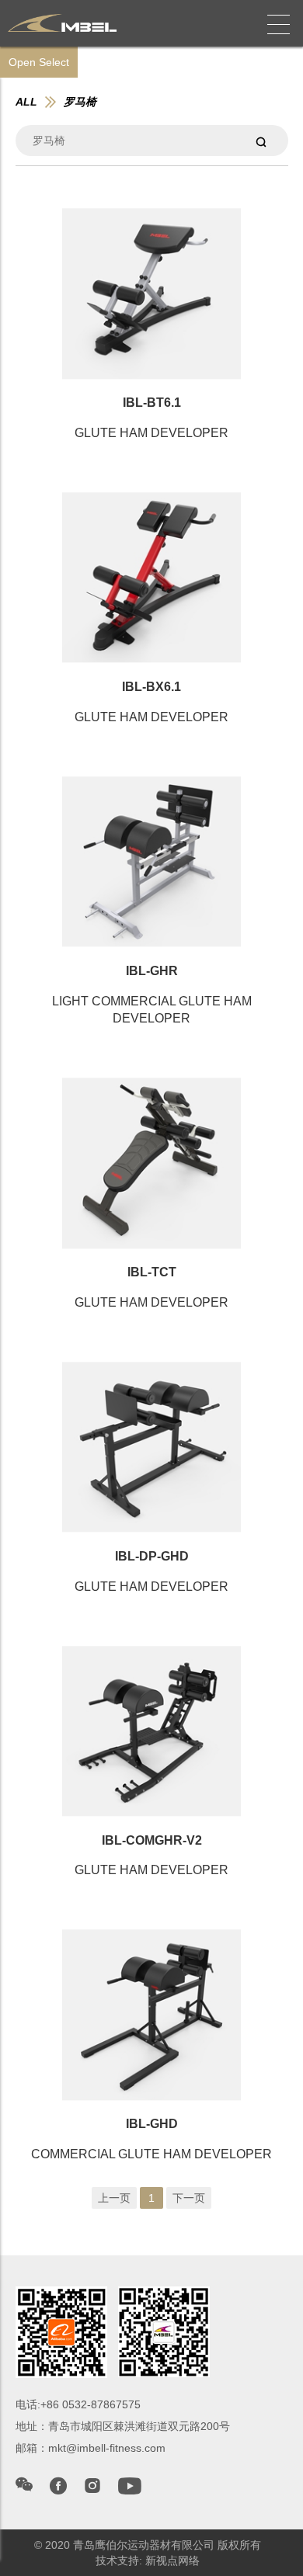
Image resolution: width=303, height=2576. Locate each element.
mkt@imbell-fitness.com (107, 2448)
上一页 (114, 2198)
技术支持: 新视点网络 (148, 2560)
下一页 (189, 2198)
